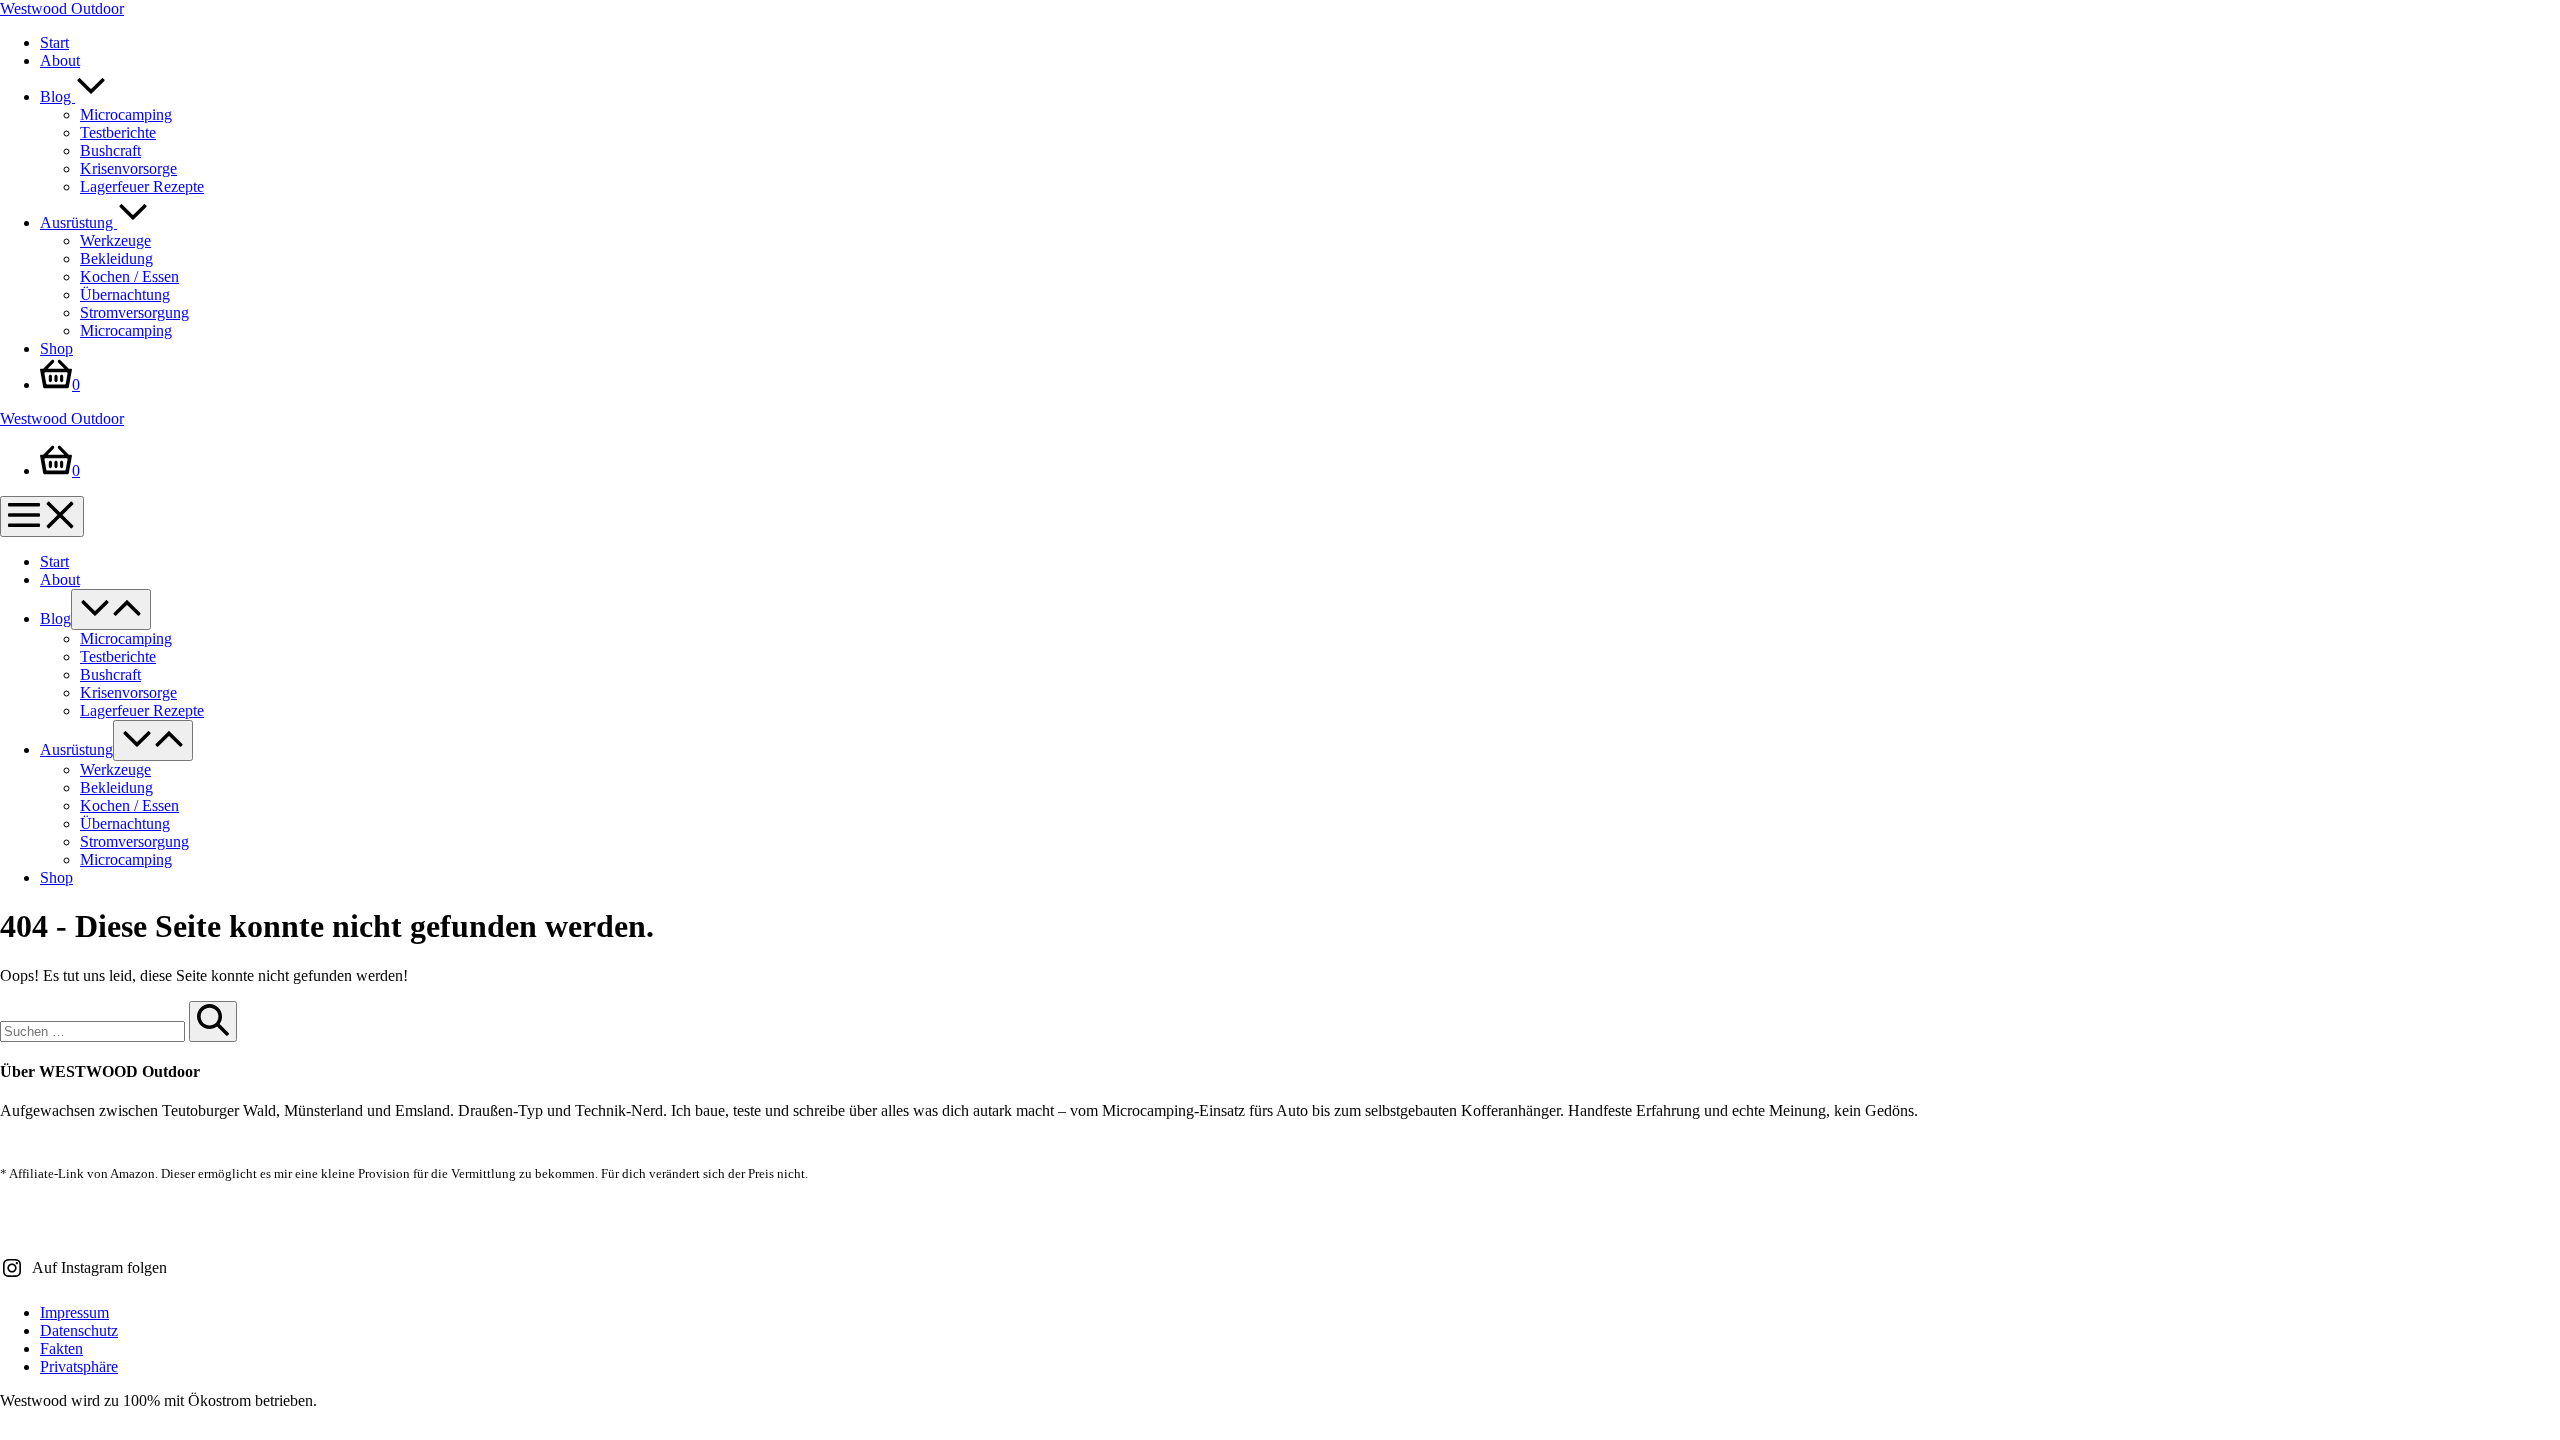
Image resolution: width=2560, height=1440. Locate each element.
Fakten (61, 1348)
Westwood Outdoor (62, 8)
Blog (57, 96)
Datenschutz (79, 1330)
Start (54, 42)
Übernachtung (125, 294)
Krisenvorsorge (128, 168)
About (60, 60)
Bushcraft (110, 150)
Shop (56, 348)
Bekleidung (116, 258)
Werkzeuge (115, 240)
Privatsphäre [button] (79, 1366)
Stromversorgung (134, 312)
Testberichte (118, 132)
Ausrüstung (78, 222)
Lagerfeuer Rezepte (142, 186)
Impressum (74, 1312)
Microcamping (126, 114)
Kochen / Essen (129, 276)
